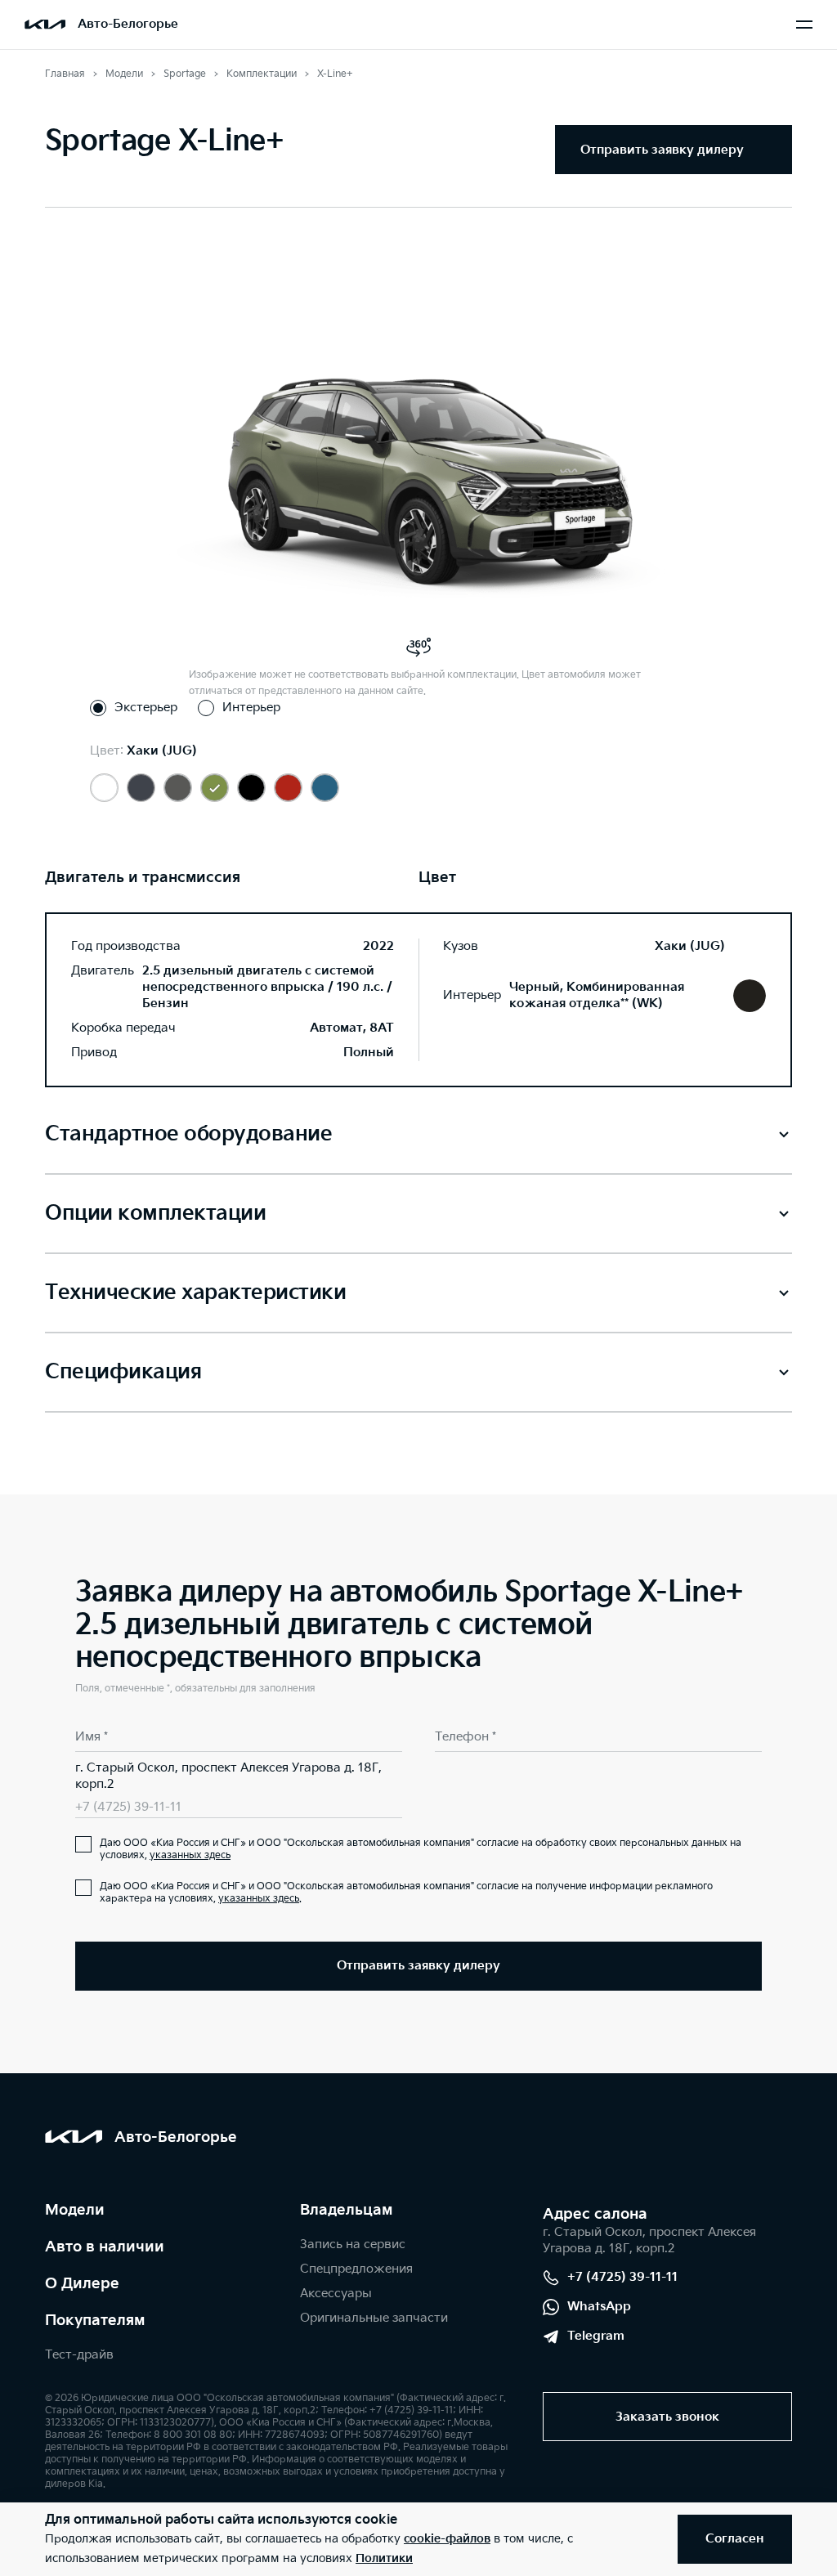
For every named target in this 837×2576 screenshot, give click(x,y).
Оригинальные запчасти (374, 2318)
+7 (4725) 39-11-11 (128, 1807)
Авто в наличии (105, 2247)
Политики (384, 2558)
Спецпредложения (356, 2269)
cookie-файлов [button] (447, 2539)
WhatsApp (599, 2307)
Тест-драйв (79, 2355)
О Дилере (82, 2284)
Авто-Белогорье (128, 24)
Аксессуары (336, 2294)
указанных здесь (190, 1855)
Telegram (596, 2336)
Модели (75, 2210)
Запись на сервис (353, 2244)
